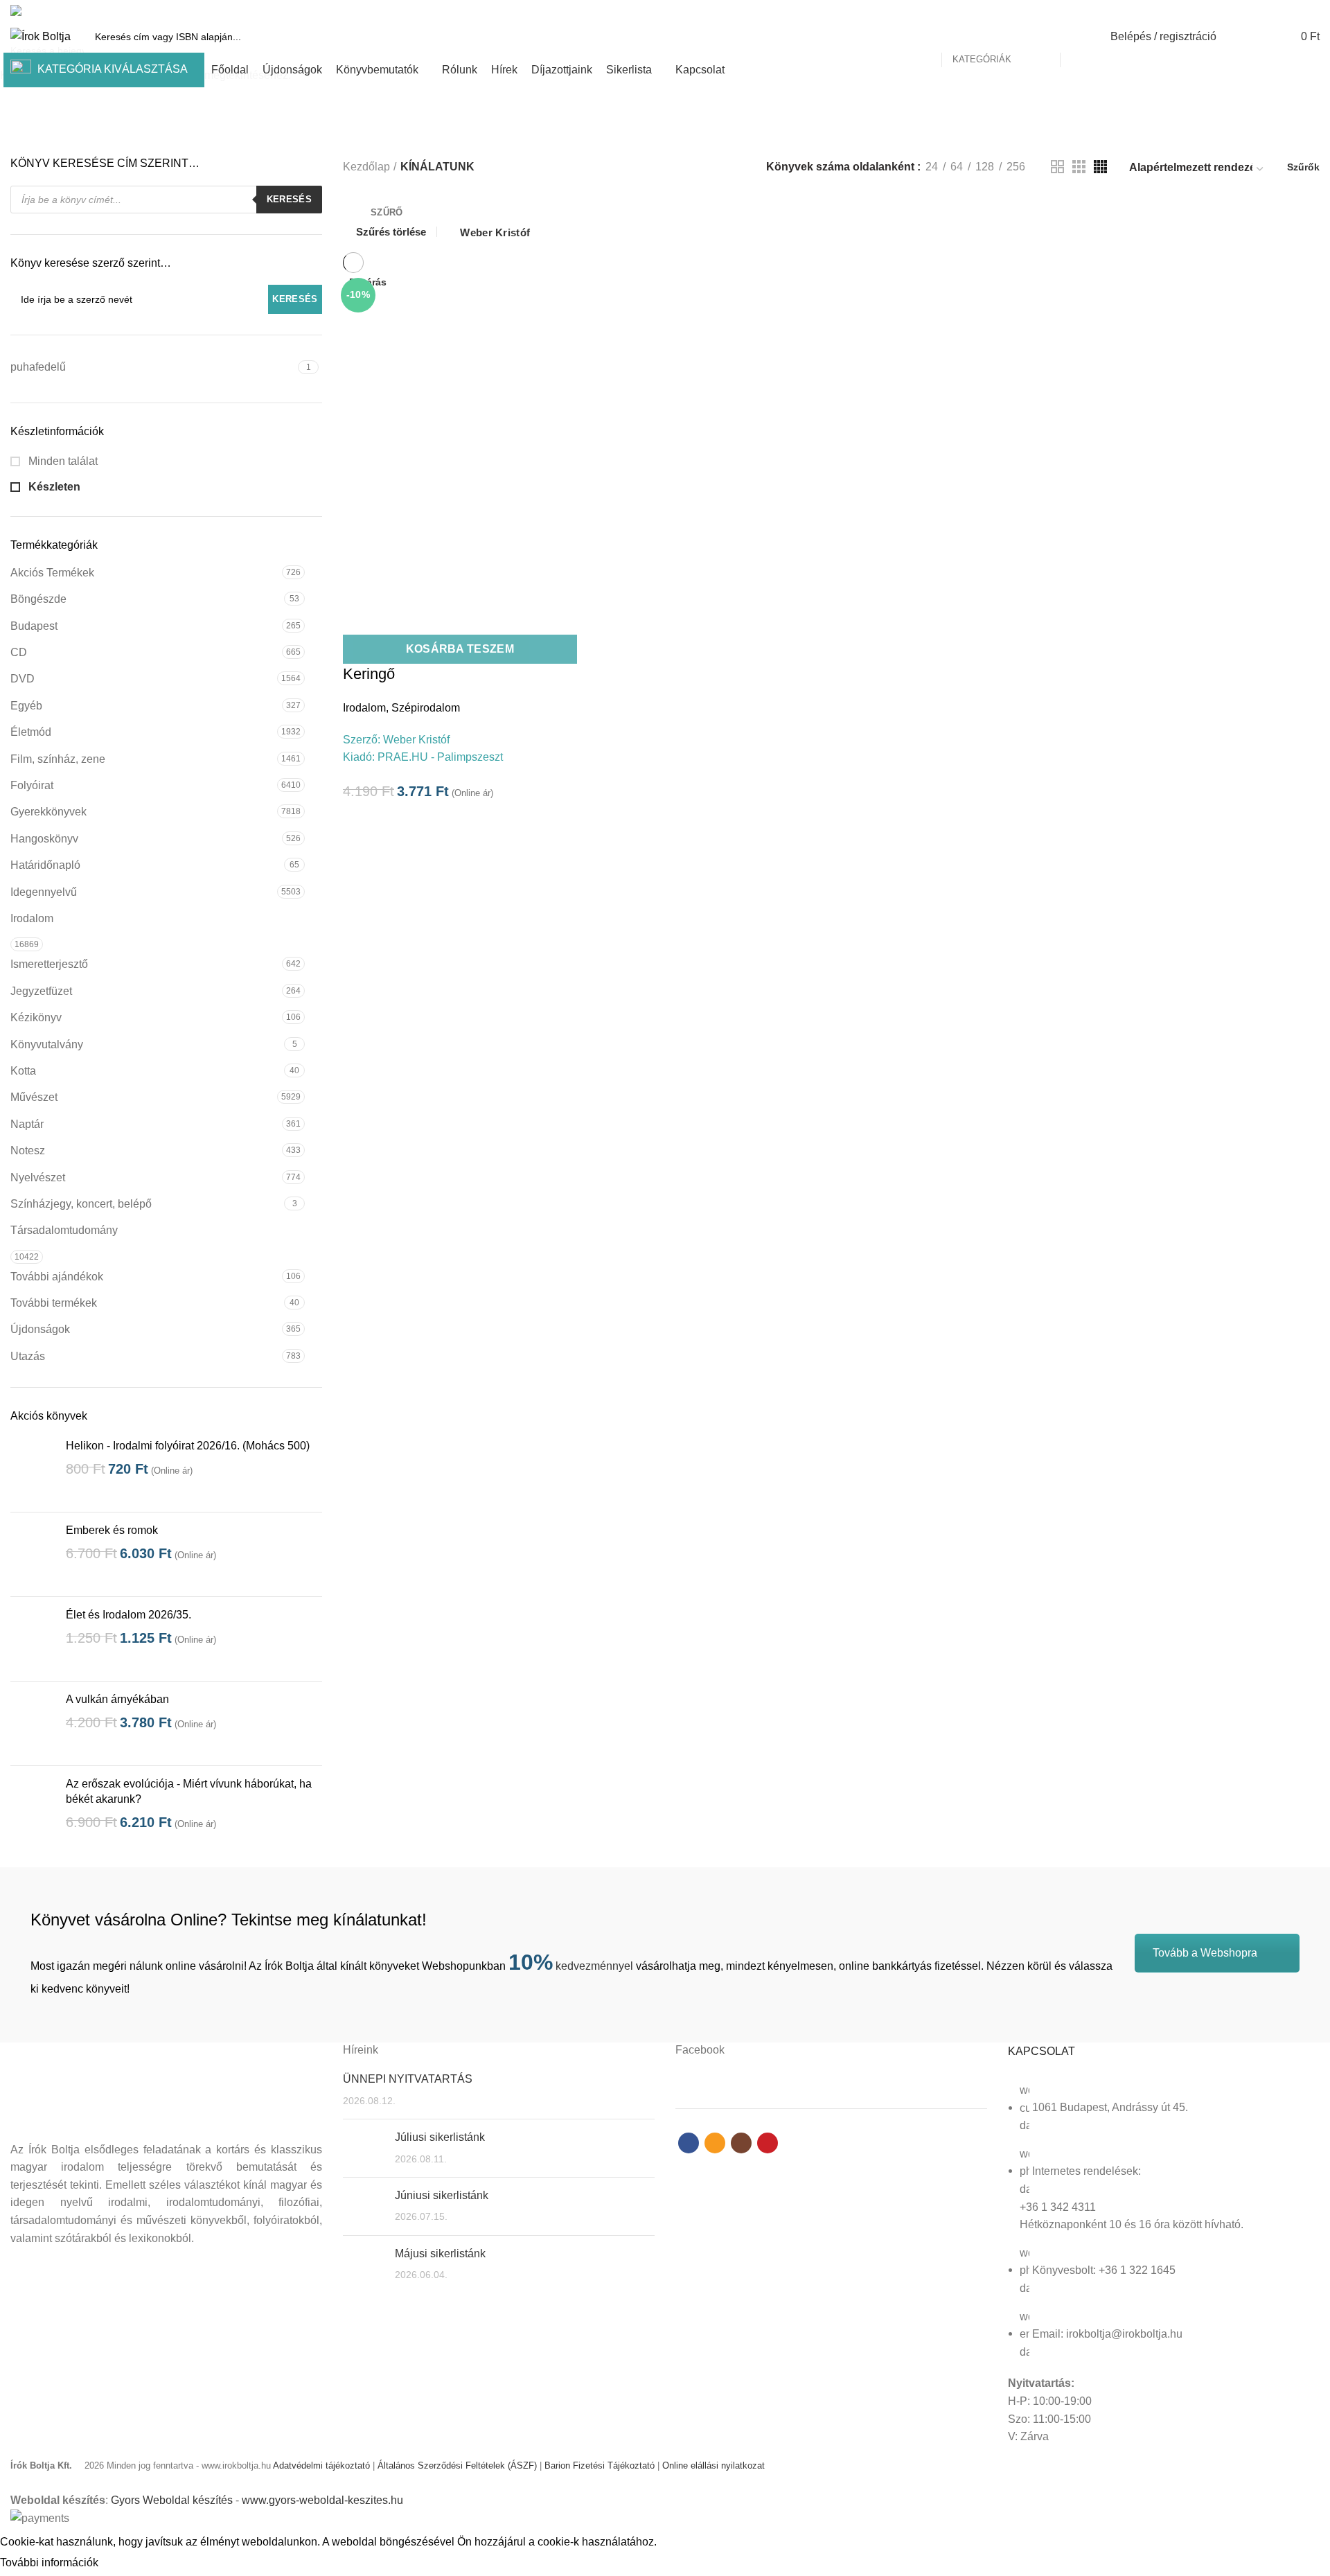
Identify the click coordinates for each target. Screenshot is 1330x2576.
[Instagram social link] (1296, 10)
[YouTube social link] (1312, 10)
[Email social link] (1280, 10)
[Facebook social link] (1264, 10)
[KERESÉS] (1079, 37)
